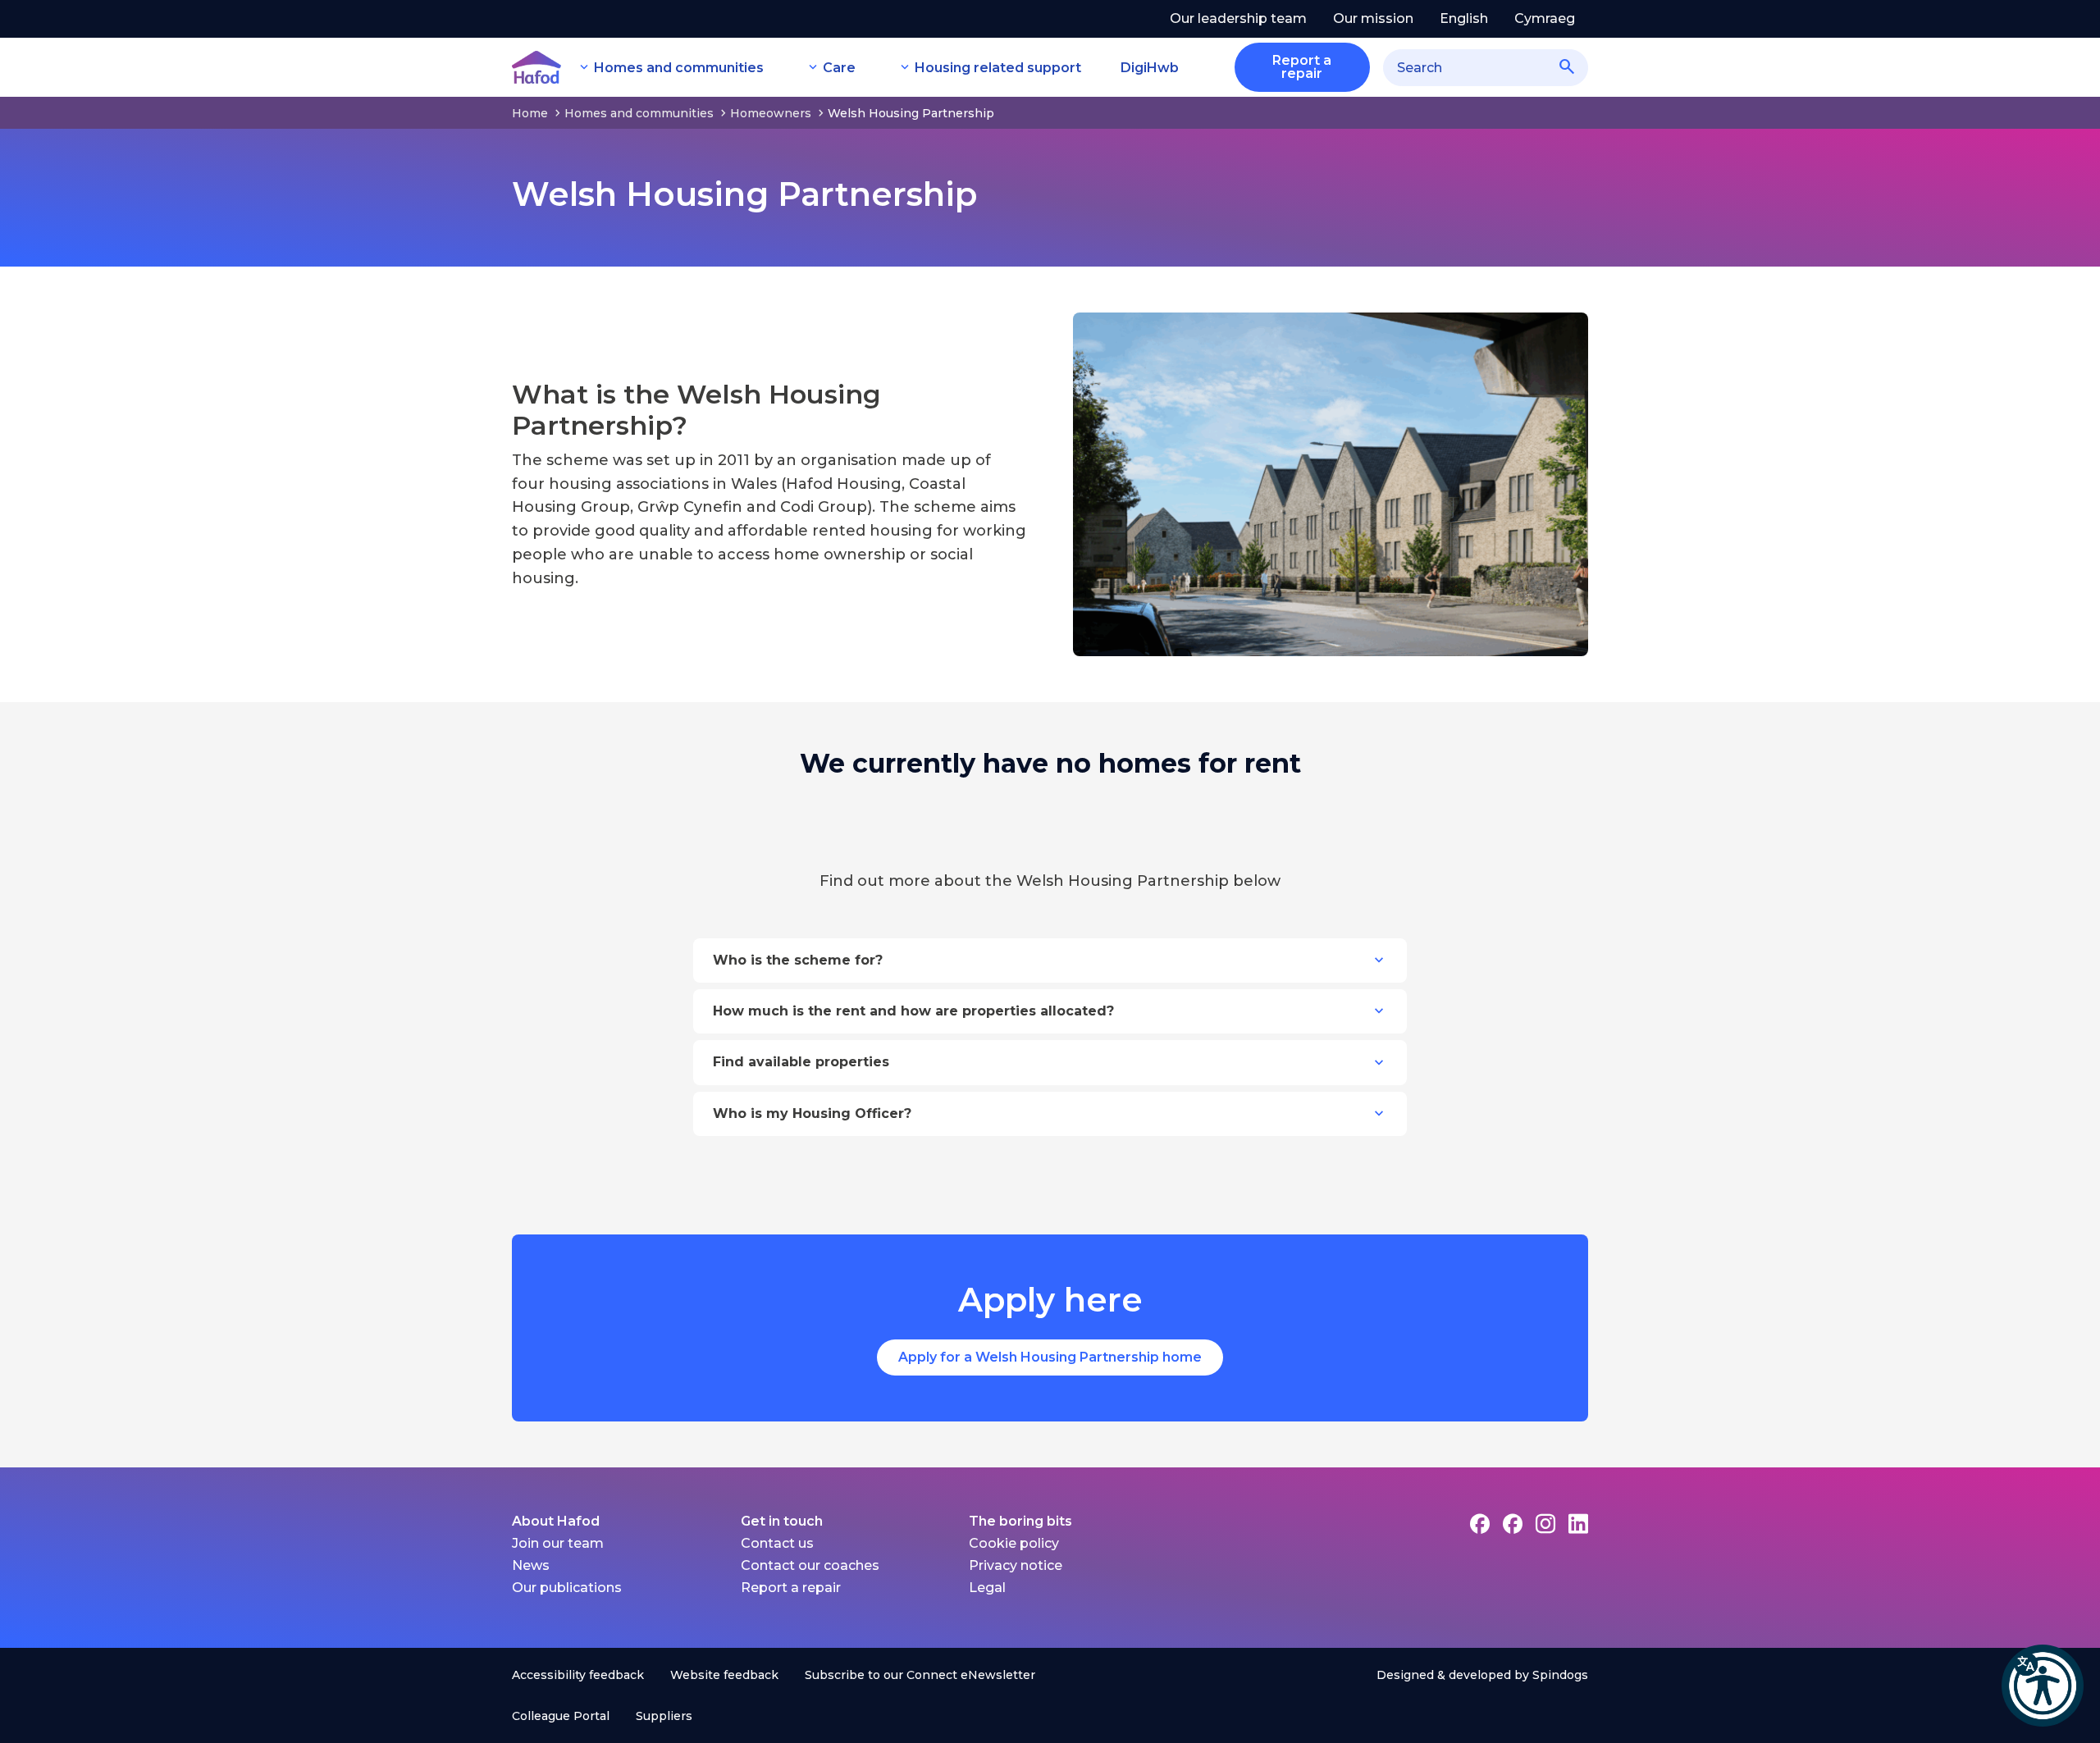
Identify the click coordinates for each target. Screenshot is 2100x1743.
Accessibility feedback (578, 1675)
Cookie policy (1014, 1543)
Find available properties (801, 1062)
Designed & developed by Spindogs (1482, 1675)
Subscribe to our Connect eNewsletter (920, 1675)
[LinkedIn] (1578, 1524)
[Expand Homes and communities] (584, 67)
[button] (2043, 1686)
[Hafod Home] (536, 67)
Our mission (1373, 18)
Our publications (567, 1588)
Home (530, 113)
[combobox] (1486, 68)
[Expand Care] (813, 67)
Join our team (558, 1543)
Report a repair (791, 1588)
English (1464, 18)
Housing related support (998, 68)
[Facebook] (1480, 1524)
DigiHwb (1150, 68)
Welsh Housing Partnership (911, 113)
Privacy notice (1016, 1565)
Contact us (777, 1543)
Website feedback (724, 1675)
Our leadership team (1238, 18)
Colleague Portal (561, 1716)
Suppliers (664, 1716)
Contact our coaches (810, 1565)
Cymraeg (1545, 18)
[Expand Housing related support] (905, 67)
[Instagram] (1545, 1524)
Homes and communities (679, 68)
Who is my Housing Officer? (812, 1113)
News (531, 1565)
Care (839, 68)
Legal (987, 1588)
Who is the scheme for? (798, 960)
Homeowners (771, 113)
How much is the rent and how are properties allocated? (913, 1011)
